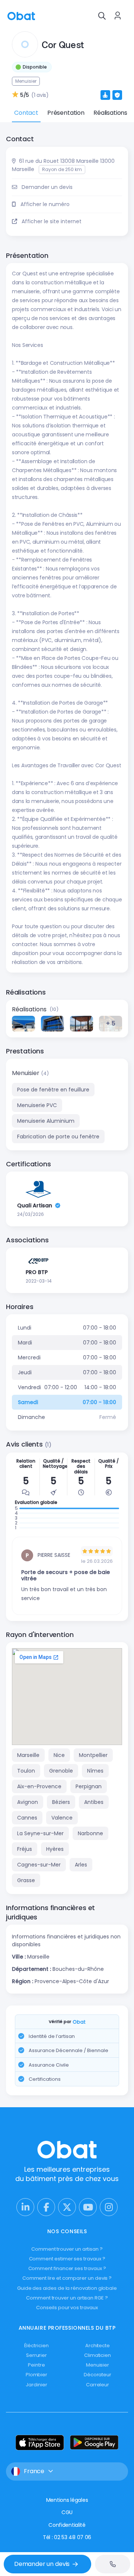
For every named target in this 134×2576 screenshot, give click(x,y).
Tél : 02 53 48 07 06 (67, 2537)
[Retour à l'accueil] (21, 15)
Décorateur (98, 2375)
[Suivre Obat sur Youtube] (88, 2207)
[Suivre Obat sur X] (67, 2207)
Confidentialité (67, 2525)
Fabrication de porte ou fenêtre (58, 1137)
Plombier (36, 2375)
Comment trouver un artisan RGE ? (67, 2298)
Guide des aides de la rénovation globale (67, 2288)
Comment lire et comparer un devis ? (67, 2278)
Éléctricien (36, 2346)
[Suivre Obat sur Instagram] (109, 2207)
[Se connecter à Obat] (118, 16)
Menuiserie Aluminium (46, 1121)
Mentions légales (67, 2500)
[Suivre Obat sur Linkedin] (25, 2207)
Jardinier (36, 2385)
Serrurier (36, 2355)
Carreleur (98, 2385)
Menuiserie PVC (37, 1105)
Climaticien (98, 2355)
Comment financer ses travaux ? (67, 2268)
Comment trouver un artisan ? (67, 2249)
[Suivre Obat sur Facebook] (46, 2207)
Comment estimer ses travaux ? (67, 2259)
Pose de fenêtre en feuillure (53, 1090)
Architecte (98, 2346)
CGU (67, 2512)
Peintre (36, 2365)
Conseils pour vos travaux (67, 2308)
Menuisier (26, 1073)
